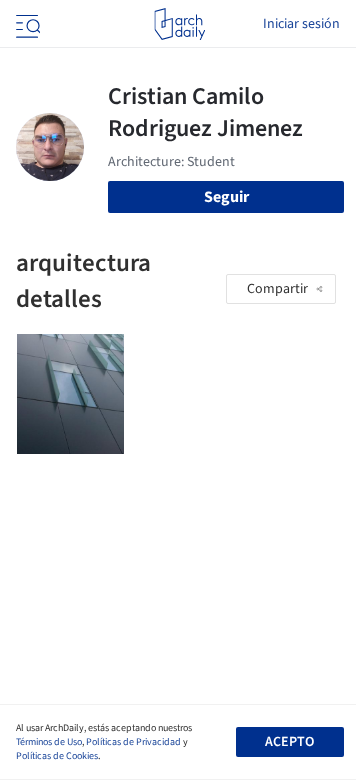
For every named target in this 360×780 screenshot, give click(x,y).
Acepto (289, 742)
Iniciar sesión (301, 24)
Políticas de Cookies (57, 756)
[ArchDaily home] (179, 24)
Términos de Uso (49, 742)
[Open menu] (26, 24)
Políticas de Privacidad (133, 742)
